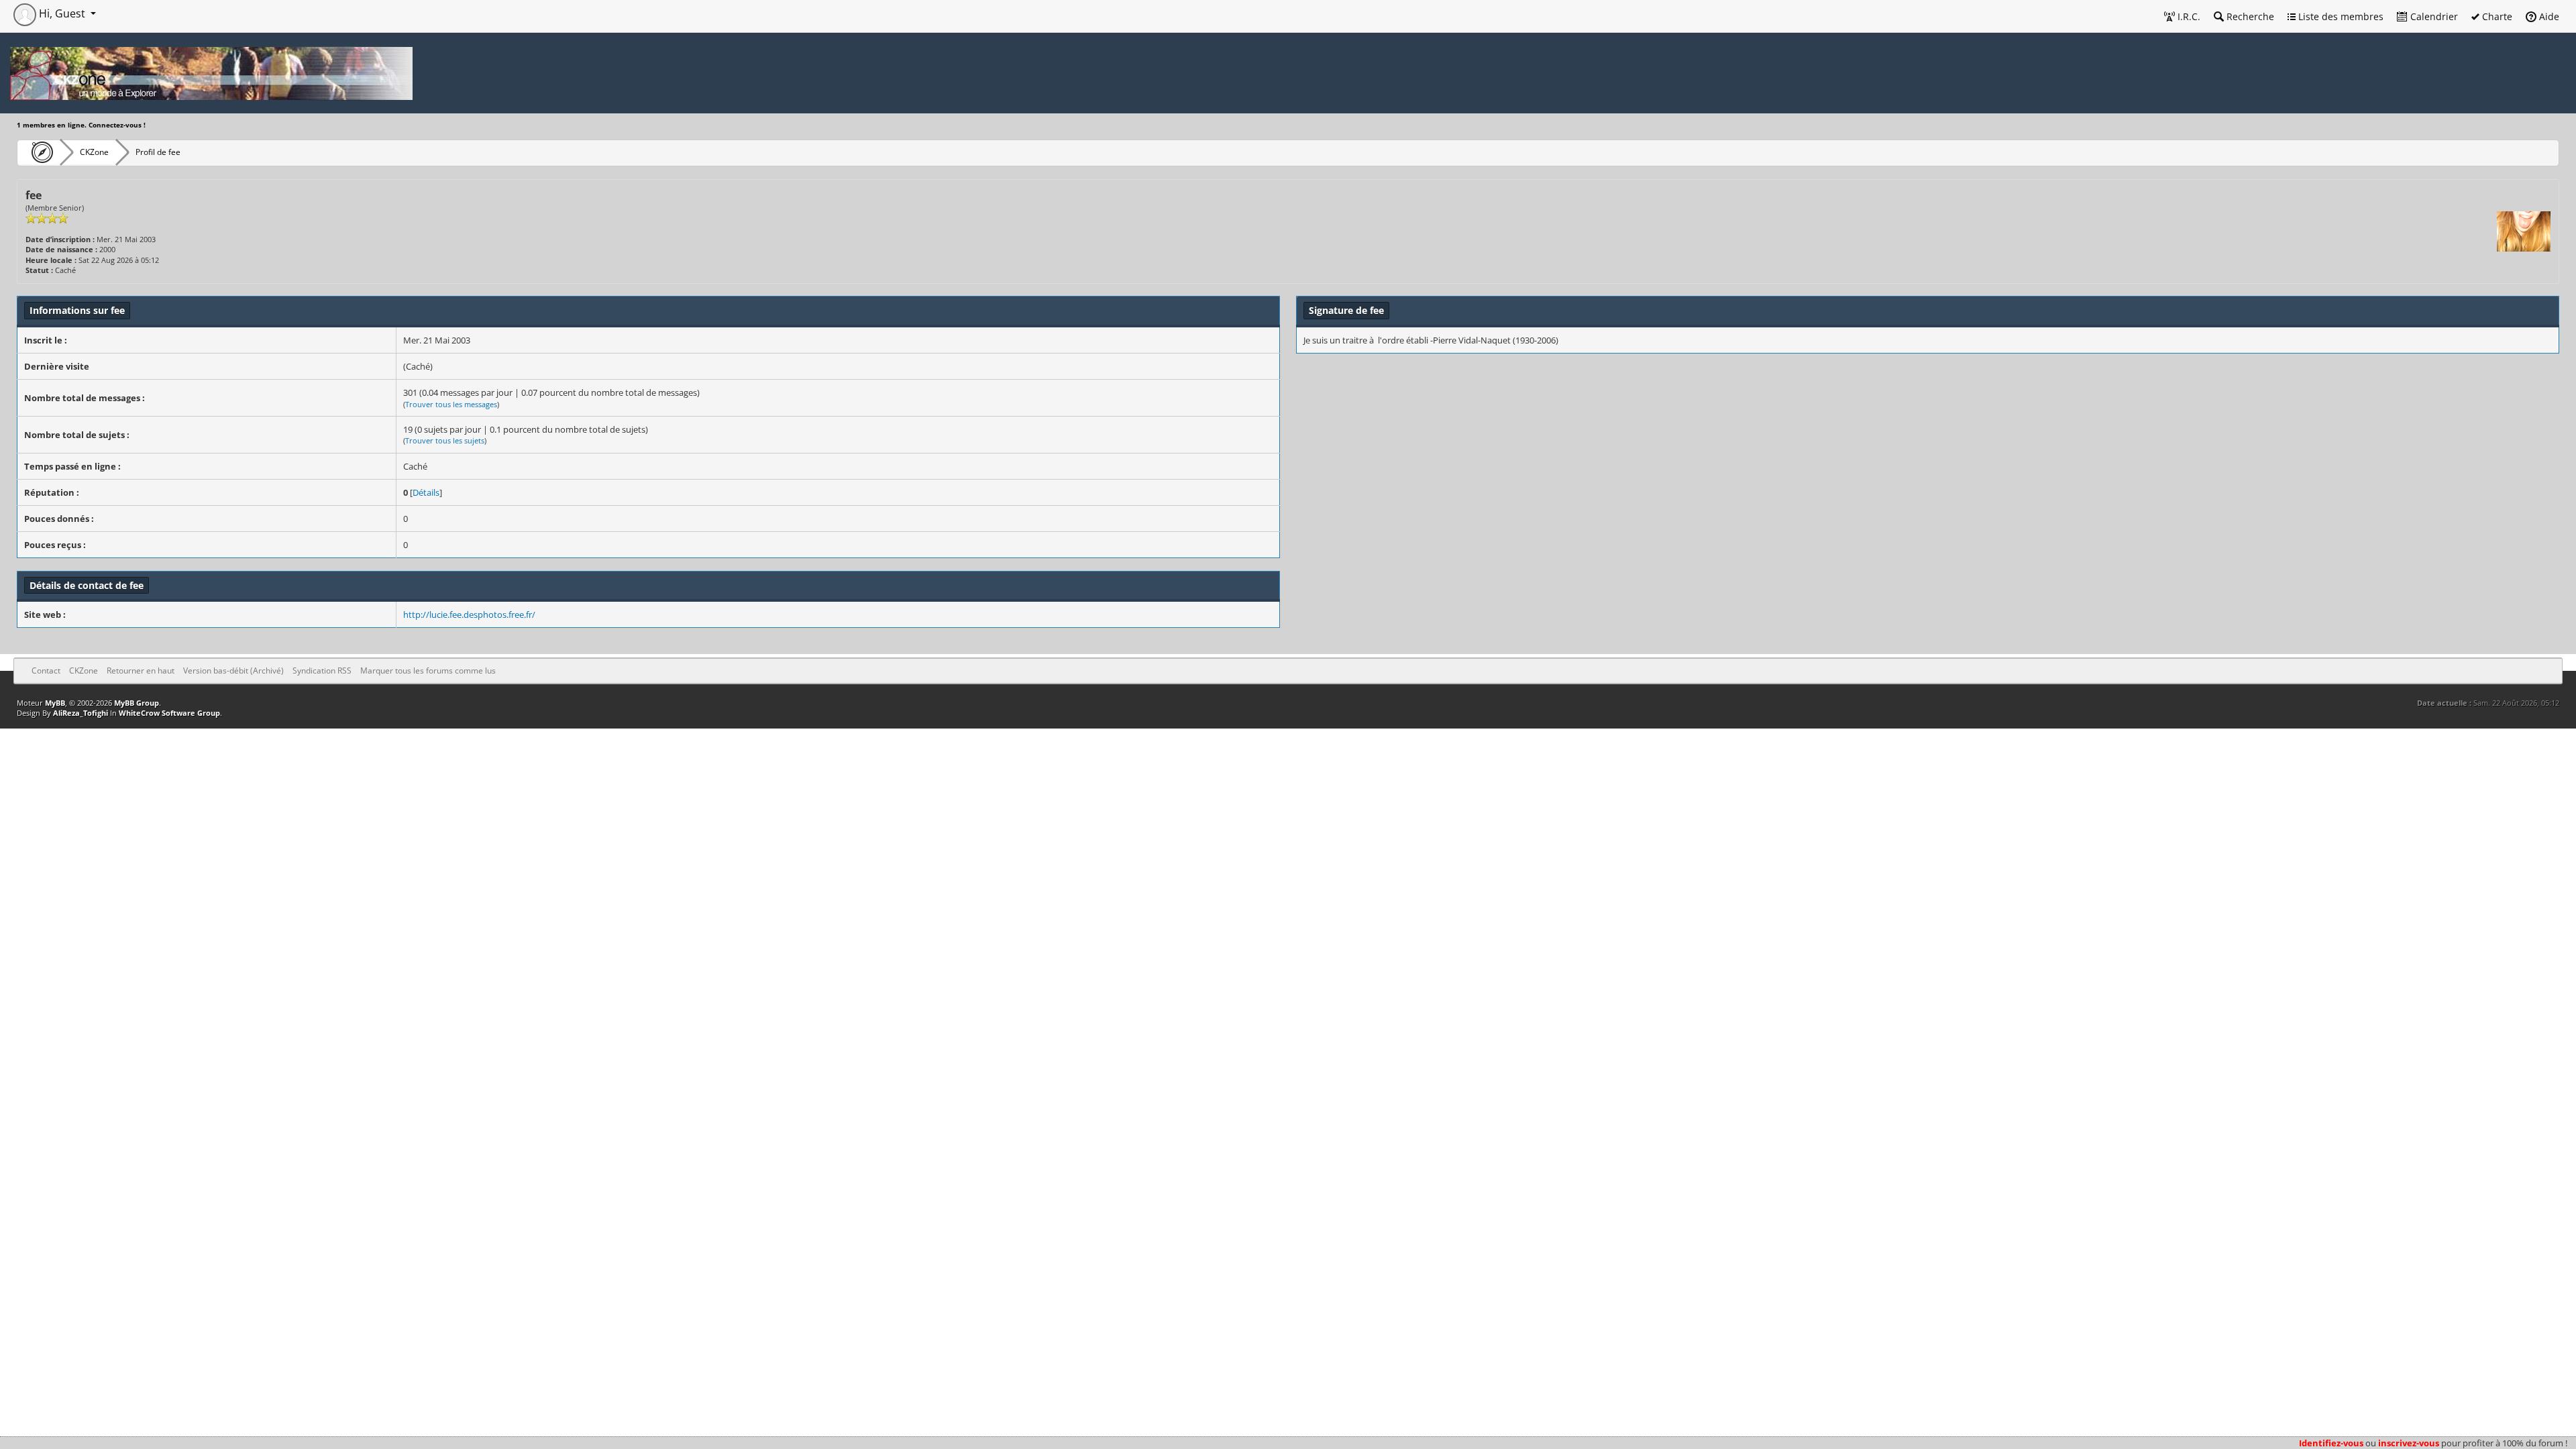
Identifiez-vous (2331, 1443)
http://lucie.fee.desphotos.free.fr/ (469, 614)
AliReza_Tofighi (80, 713)
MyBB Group (137, 703)
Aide (2548, 16)
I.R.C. (2188, 16)
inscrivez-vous (2409, 1443)
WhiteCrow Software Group (169, 713)
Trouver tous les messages (451, 404)
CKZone (94, 152)
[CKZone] (39, 152)
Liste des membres (2340, 16)
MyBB (55, 703)
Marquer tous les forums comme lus (428, 670)
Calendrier (2433, 16)
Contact (46, 670)
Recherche (2249, 16)
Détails (426, 492)
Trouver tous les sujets (445, 440)
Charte (2496, 16)
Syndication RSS (322, 670)
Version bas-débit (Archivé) (233, 670)
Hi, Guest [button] (62, 13)
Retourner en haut (141, 670)
